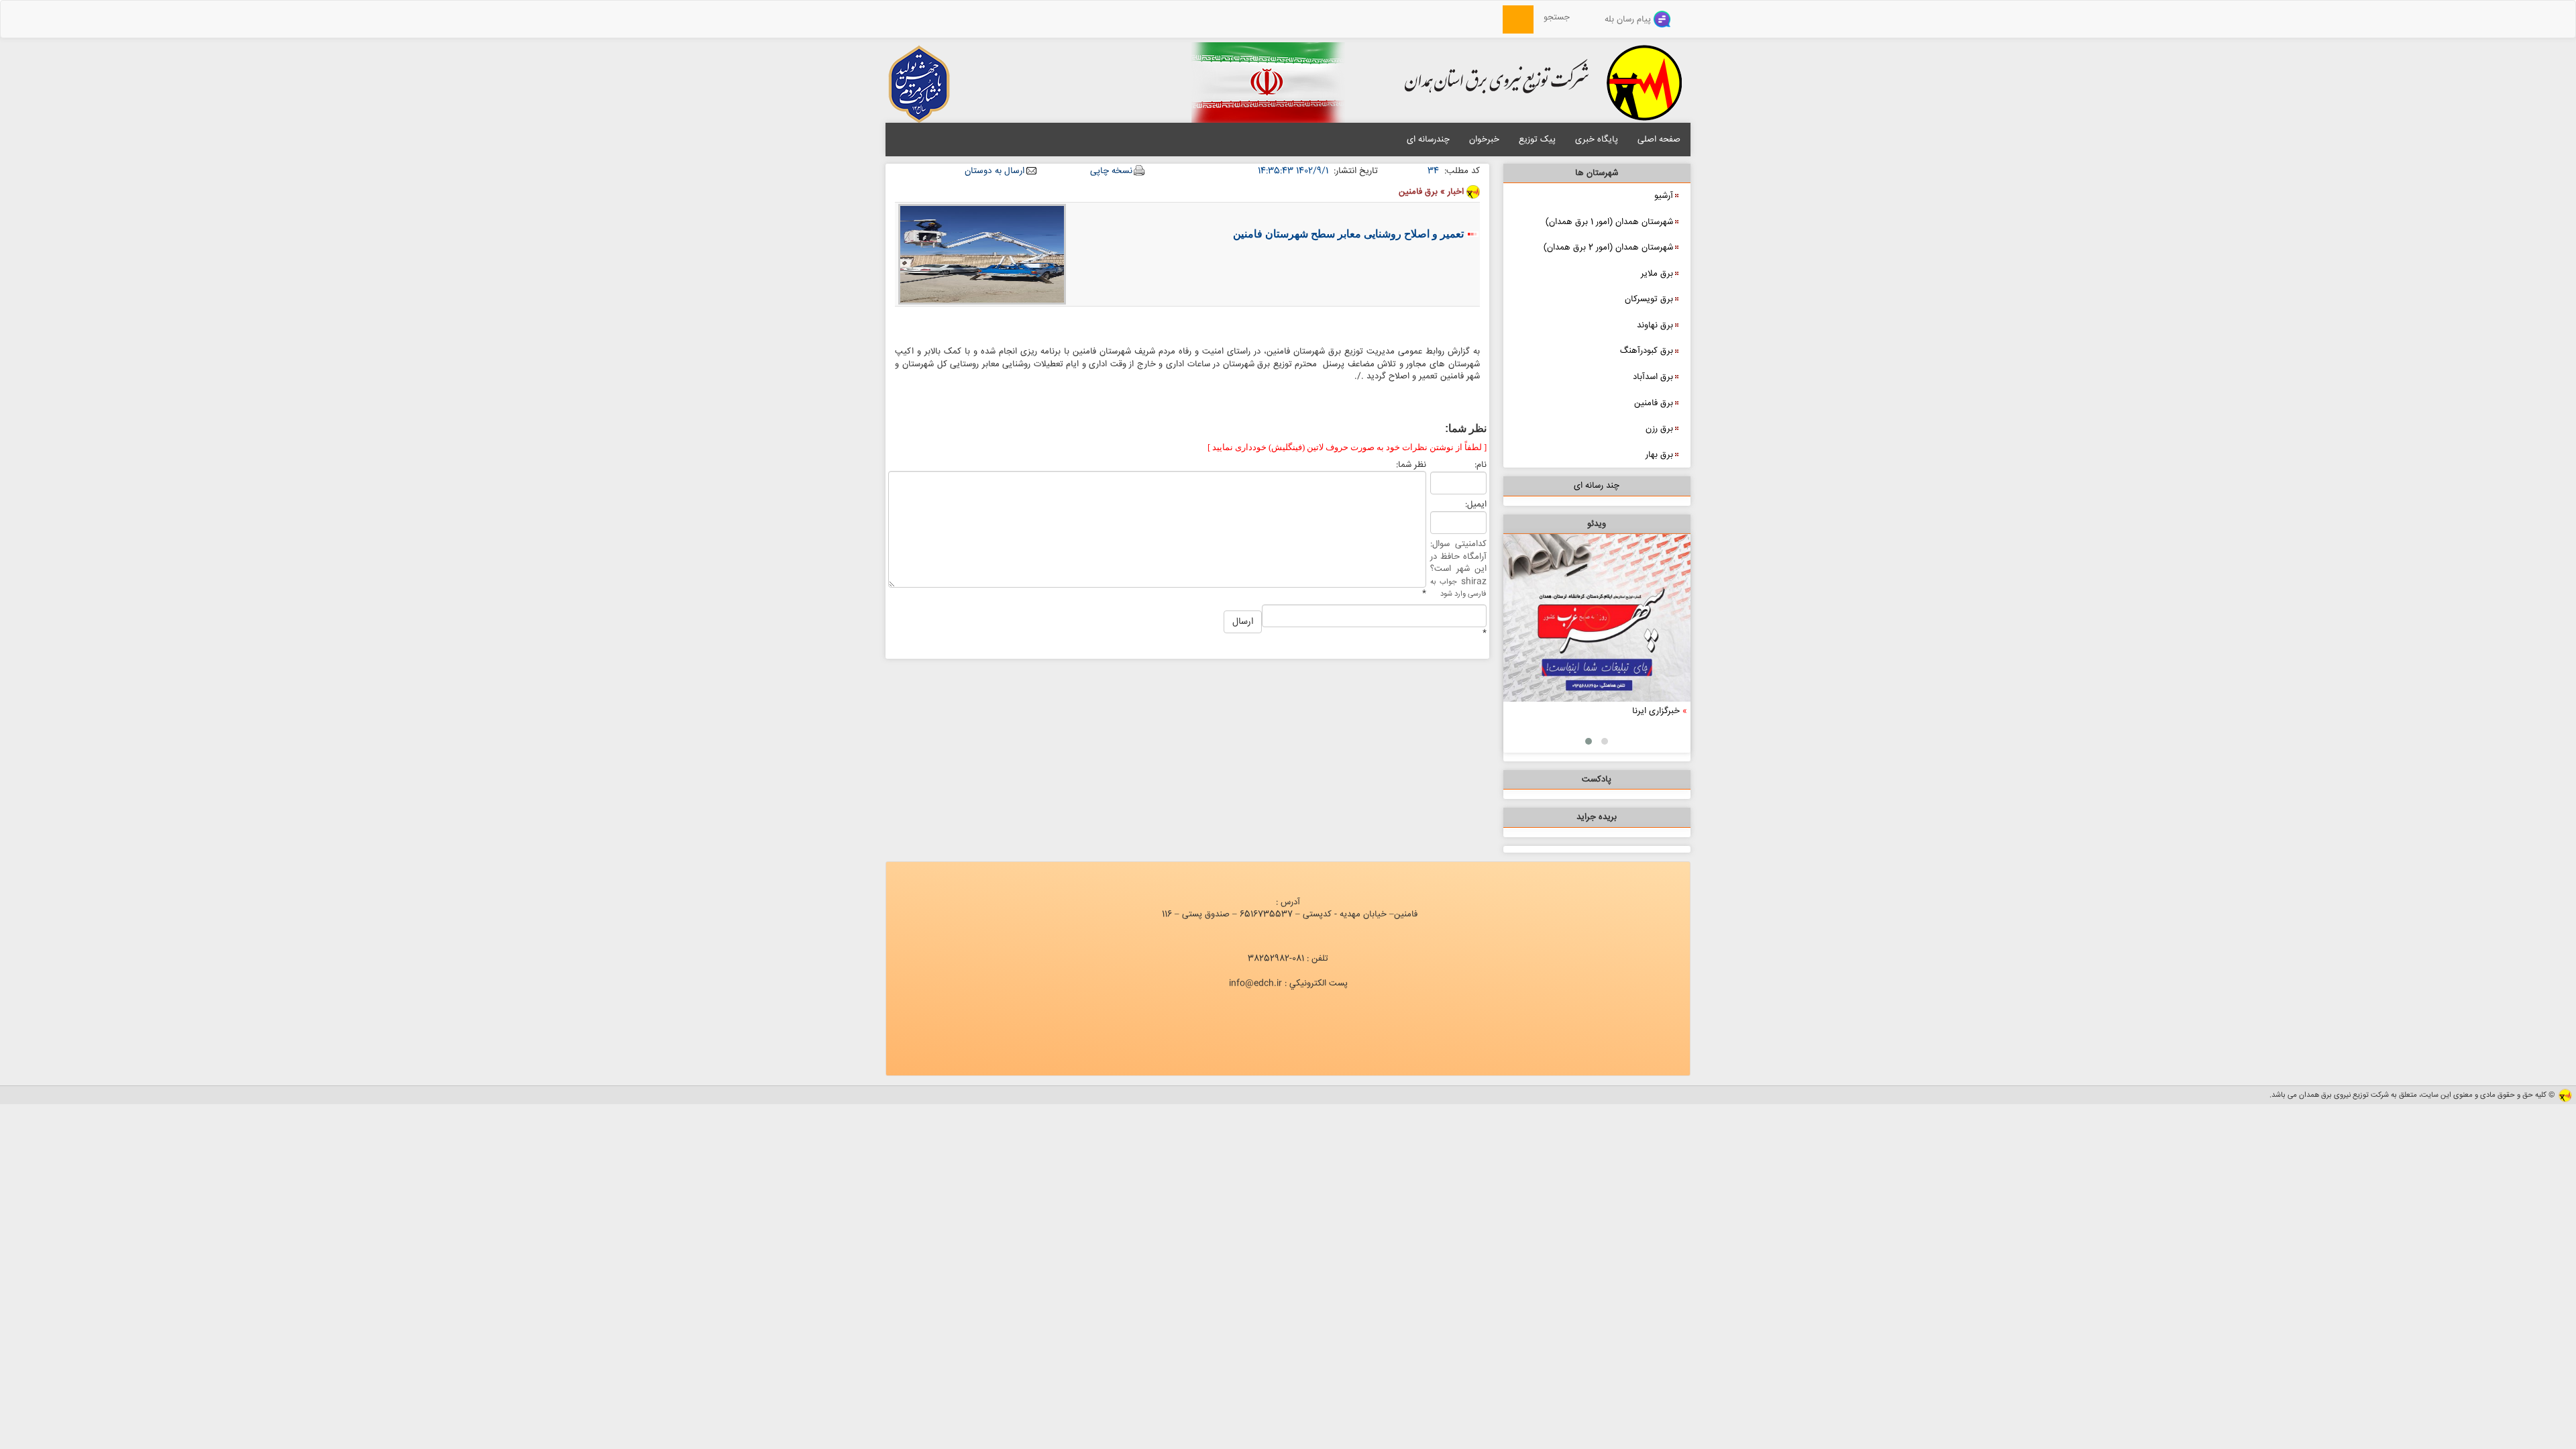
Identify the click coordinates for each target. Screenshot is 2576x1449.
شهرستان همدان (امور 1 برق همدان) (1609, 222)
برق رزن (1659, 429)
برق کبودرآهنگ (1647, 351)
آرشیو (1664, 196)
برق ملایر (1657, 274)
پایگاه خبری (1597, 140)
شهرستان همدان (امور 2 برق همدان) (1608, 248)
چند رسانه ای (1597, 486)
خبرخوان (1484, 140)
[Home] (1495, 17)
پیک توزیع (1537, 140)
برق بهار (1659, 455)
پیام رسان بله (1629, 19)
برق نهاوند (1655, 325)
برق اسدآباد (1653, 377)
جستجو (1561, 17)
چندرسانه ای (1428, 140)
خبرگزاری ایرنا (1656, 711)
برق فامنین (1654, 403)
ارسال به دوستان (995, 171)
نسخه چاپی (1111, 171)
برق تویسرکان (1649, 299)
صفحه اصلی (1659, 140)
